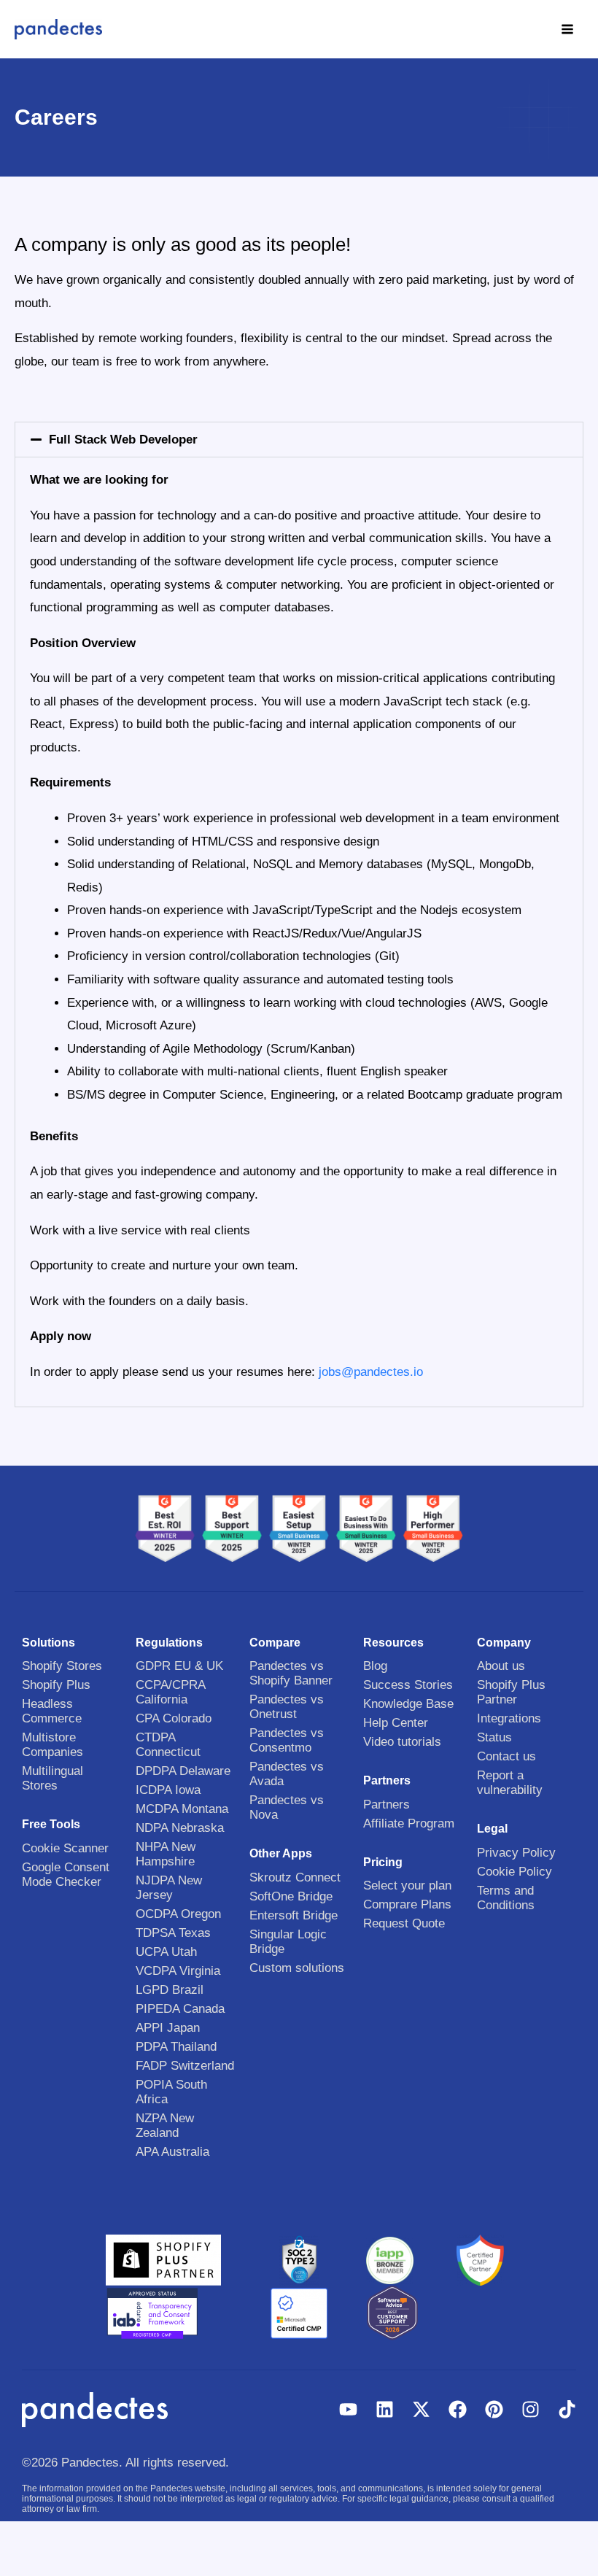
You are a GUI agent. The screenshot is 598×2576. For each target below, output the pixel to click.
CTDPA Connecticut (168, 1745)
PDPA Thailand (176, 2047)
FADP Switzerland (185, 2066)
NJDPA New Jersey (169, 1888)
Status (494, 1737)
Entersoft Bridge (294, 1915)
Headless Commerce (52, 1711)
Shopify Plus (56, 1685)
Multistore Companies (53, 1745)
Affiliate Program (409, 1823)
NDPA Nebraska (180, 1828)
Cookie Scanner (65, 1848)
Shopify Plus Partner (511, 1692)
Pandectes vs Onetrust (287, 1707)
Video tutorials (402, 1742)
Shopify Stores (62, 1666)
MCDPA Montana (182, 1809)
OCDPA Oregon (178, 1914)
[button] (299, 440)
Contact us (506, 1756)
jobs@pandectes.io (371, 1372)
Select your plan (407, 1885)
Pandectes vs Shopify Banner (291, 1673)
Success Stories (408, 1685)
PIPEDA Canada (180, 2009)
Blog (375, 1666)
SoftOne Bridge (291, 1896)
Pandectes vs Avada (287, 1774)
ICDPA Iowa (168, 1790)
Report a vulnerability (510, 1783)
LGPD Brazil (170, 1990)
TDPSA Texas (173, 1933)
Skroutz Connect (295, 1877)
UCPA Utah (166, 1952)
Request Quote (404, 1923)
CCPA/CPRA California (170, 1692)
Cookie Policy (514, 1872)
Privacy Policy (516, 1853)
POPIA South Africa (171, 2092)
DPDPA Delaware (183, 1771)
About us (501, 1666)
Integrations (509, 1718)
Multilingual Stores (53, 1778)
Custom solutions (297, 1968)
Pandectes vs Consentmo (287, 1740)
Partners (387, 1805)
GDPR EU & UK (179, 1666)
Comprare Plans (407, 1904)
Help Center (396, 1723)
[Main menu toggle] (568, 29)
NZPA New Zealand (165, 2126)
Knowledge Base (408, 1704)
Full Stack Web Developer (123, 440)
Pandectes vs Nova (287, 1807)
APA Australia (172, 2152)
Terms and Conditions (506, 1898)
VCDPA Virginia (178, 1971)
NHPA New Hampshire (166, 1854)
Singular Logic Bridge (288, 1942)
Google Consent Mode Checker (66, 1875)
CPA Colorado (174, 1718)
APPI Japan (168, 2028)
